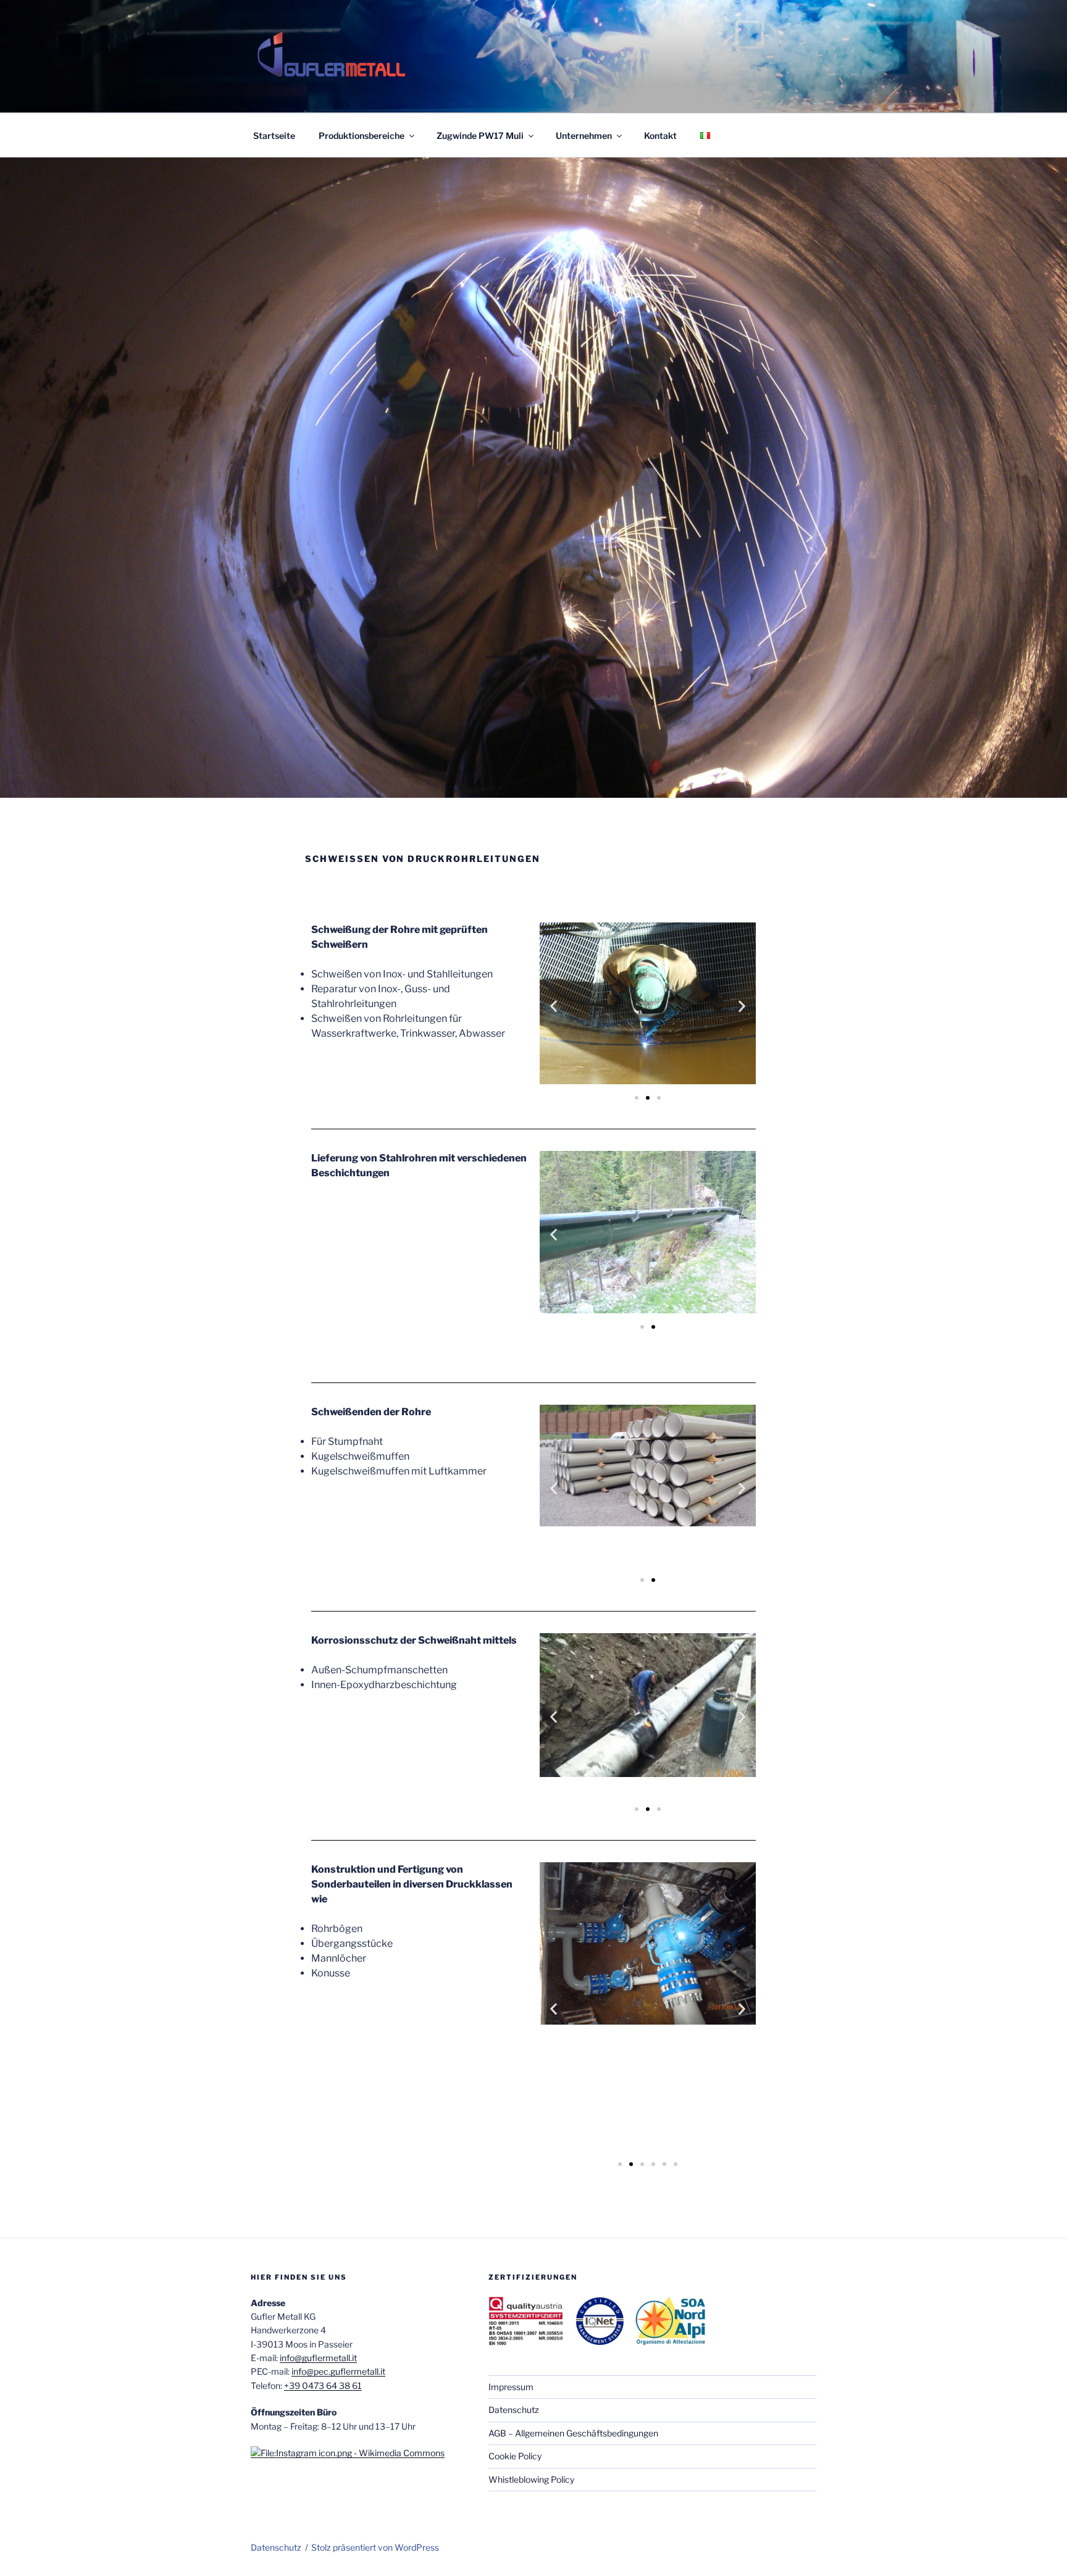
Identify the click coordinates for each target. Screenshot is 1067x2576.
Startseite (274, 136)
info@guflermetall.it (318, 2358)
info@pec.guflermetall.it (338, 2371)
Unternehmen (584, 136)
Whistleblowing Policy (531, 2479)
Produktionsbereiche (362, 136)
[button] (554, 1006)
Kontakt (660, 136)
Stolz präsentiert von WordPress (375, 2547)
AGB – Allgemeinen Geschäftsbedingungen (573, 2433)
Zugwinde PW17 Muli (480, 136)
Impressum (511, 2387)
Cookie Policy (515, 2456)
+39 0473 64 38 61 (323, 2386)
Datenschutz (514, 2410)
